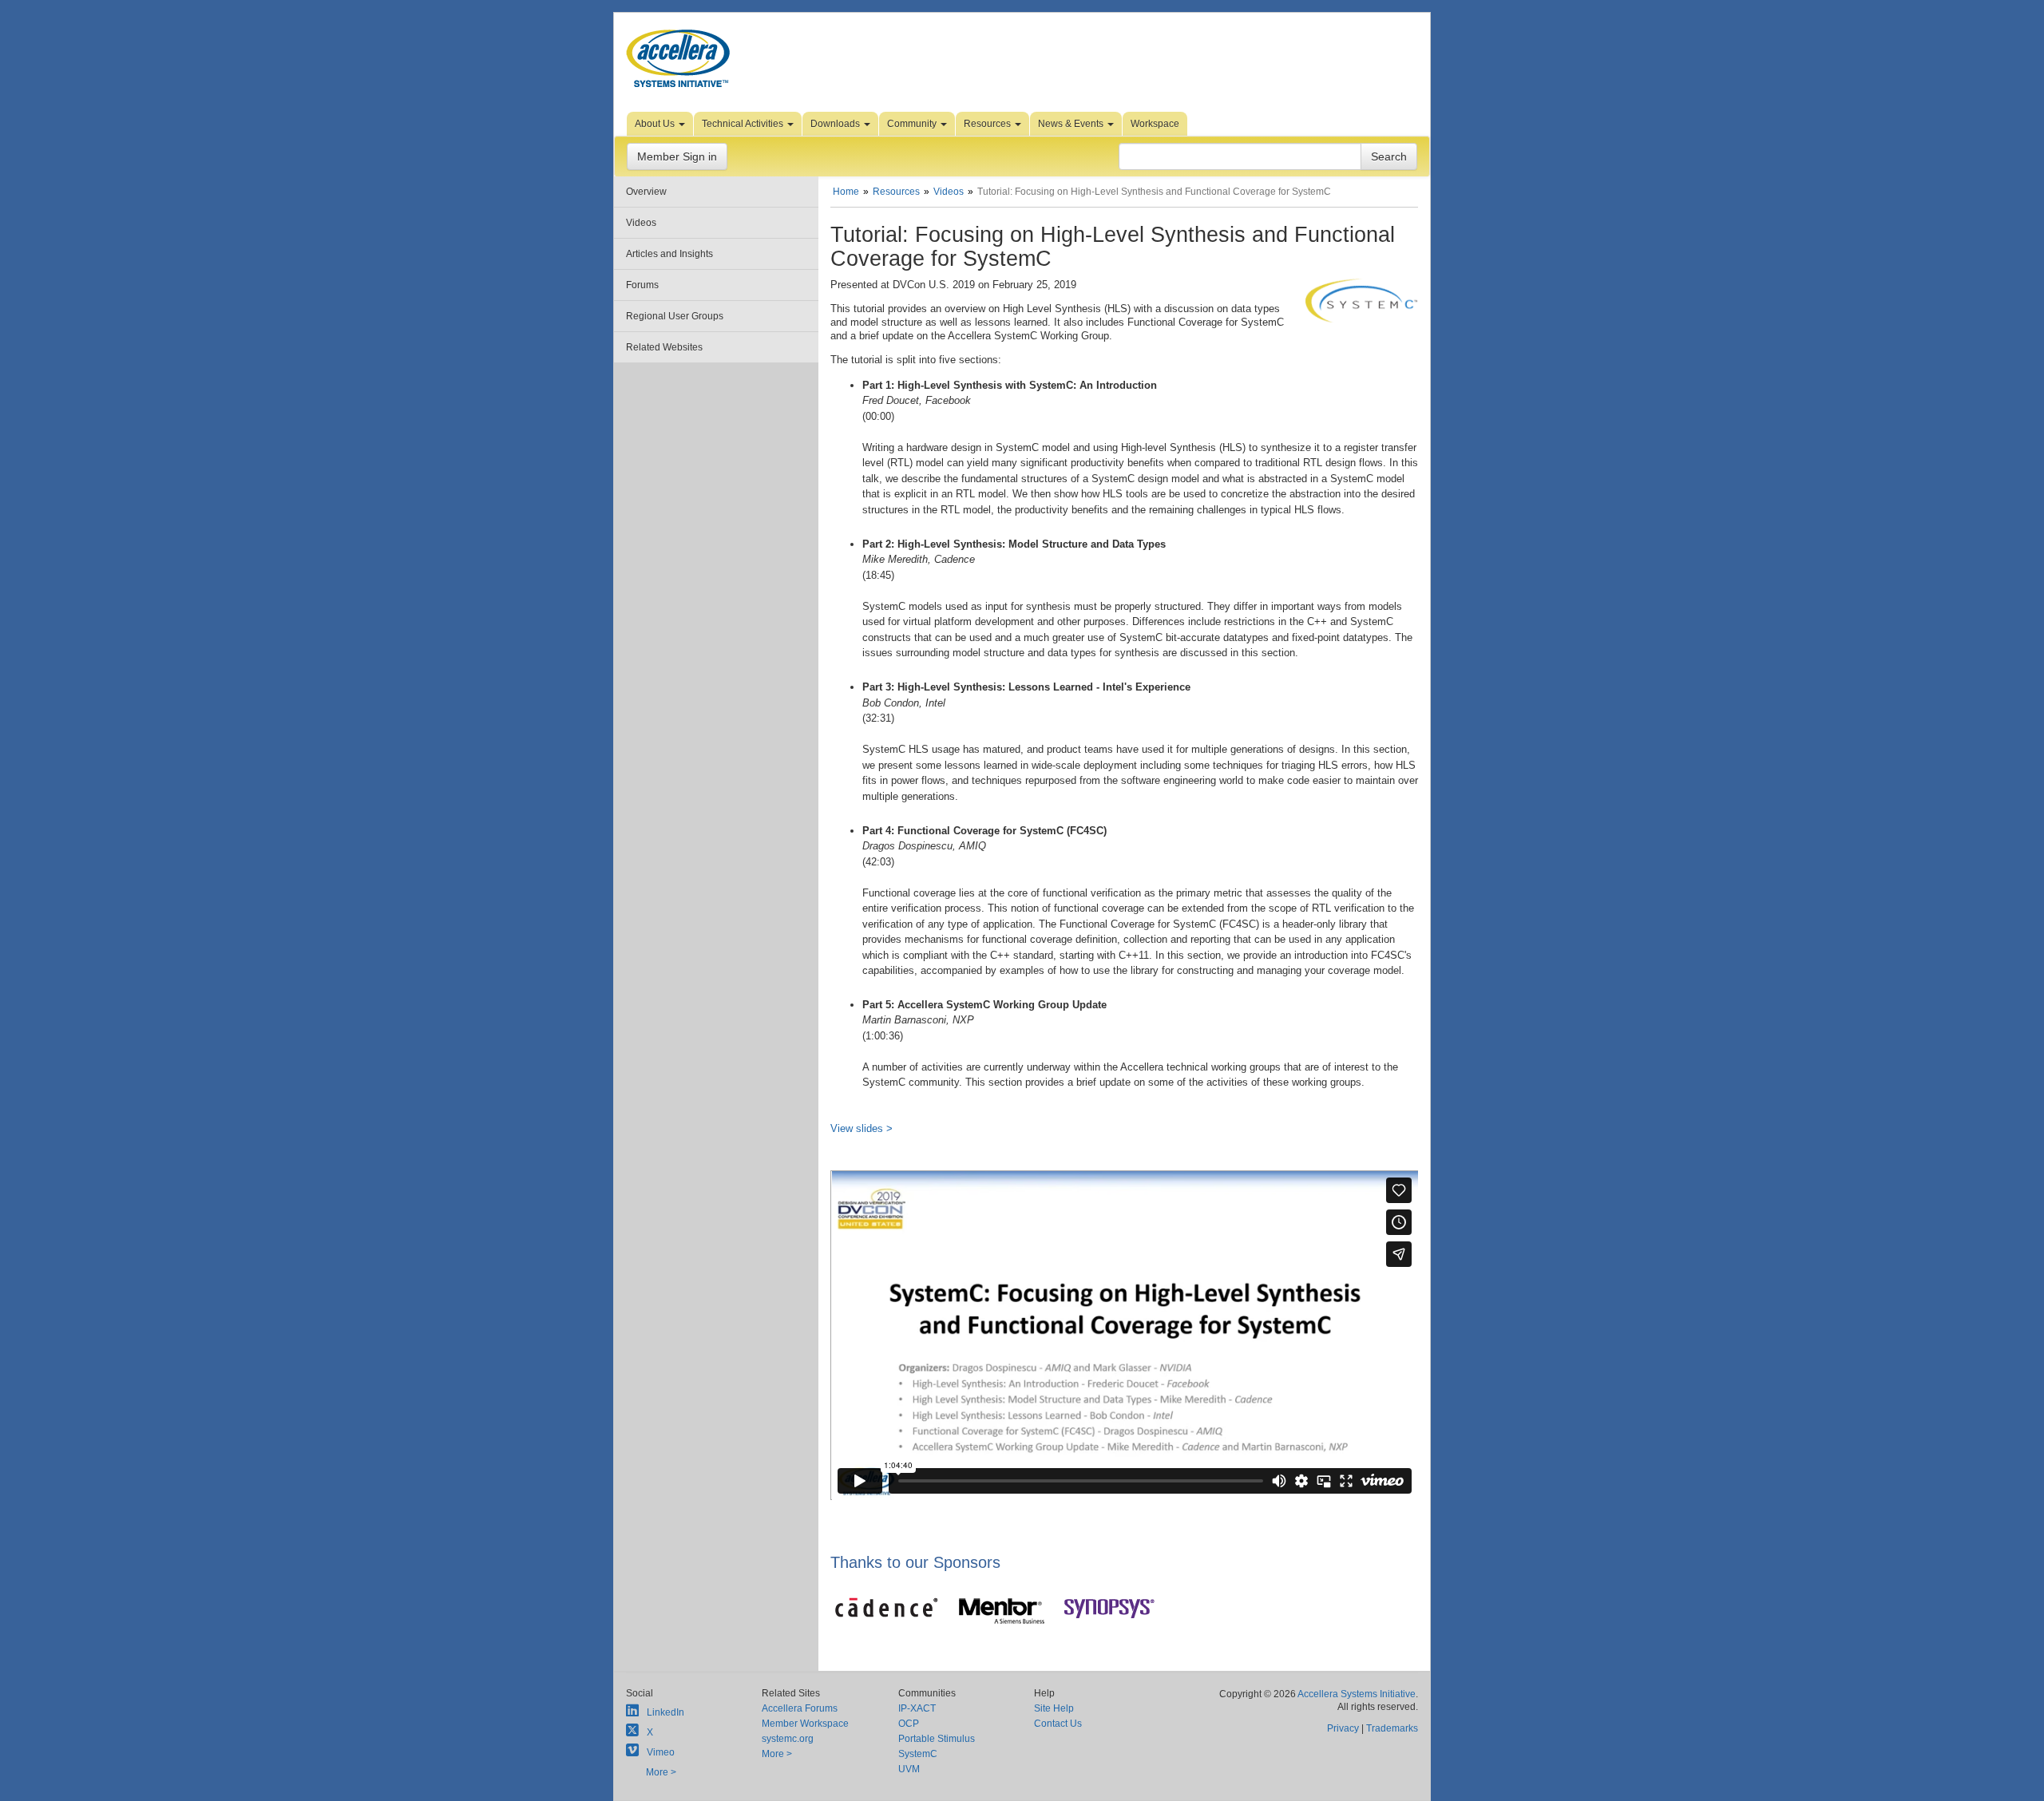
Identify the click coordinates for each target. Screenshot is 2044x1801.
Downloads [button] (836, 124)
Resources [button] (988, 124)
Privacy (1343, 1728)
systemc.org (788, 1739)
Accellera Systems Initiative (1357, 1694)
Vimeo (661, 1752)
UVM (909, 1769)
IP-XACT (917, 1708)
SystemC (918, 1754)
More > (661, 1772)
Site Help (1054, 1708)
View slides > (862, 1128)
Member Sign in (677, 156)
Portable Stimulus (937, 1739)
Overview (646, 192)
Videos (641, 223)
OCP (909, 1724)
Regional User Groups (675, 316)
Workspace (1155, 124)
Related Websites (664, 347)
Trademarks (1392, 1728)
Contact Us (1058, 1724)
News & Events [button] (1072, 124)
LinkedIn (665, 1712)
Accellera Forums (800, 1708)
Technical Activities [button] (744, 124)
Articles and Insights (669, 254)
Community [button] (913, 124)
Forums (642, 285)
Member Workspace (805, 1724)
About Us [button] (656, 124)
